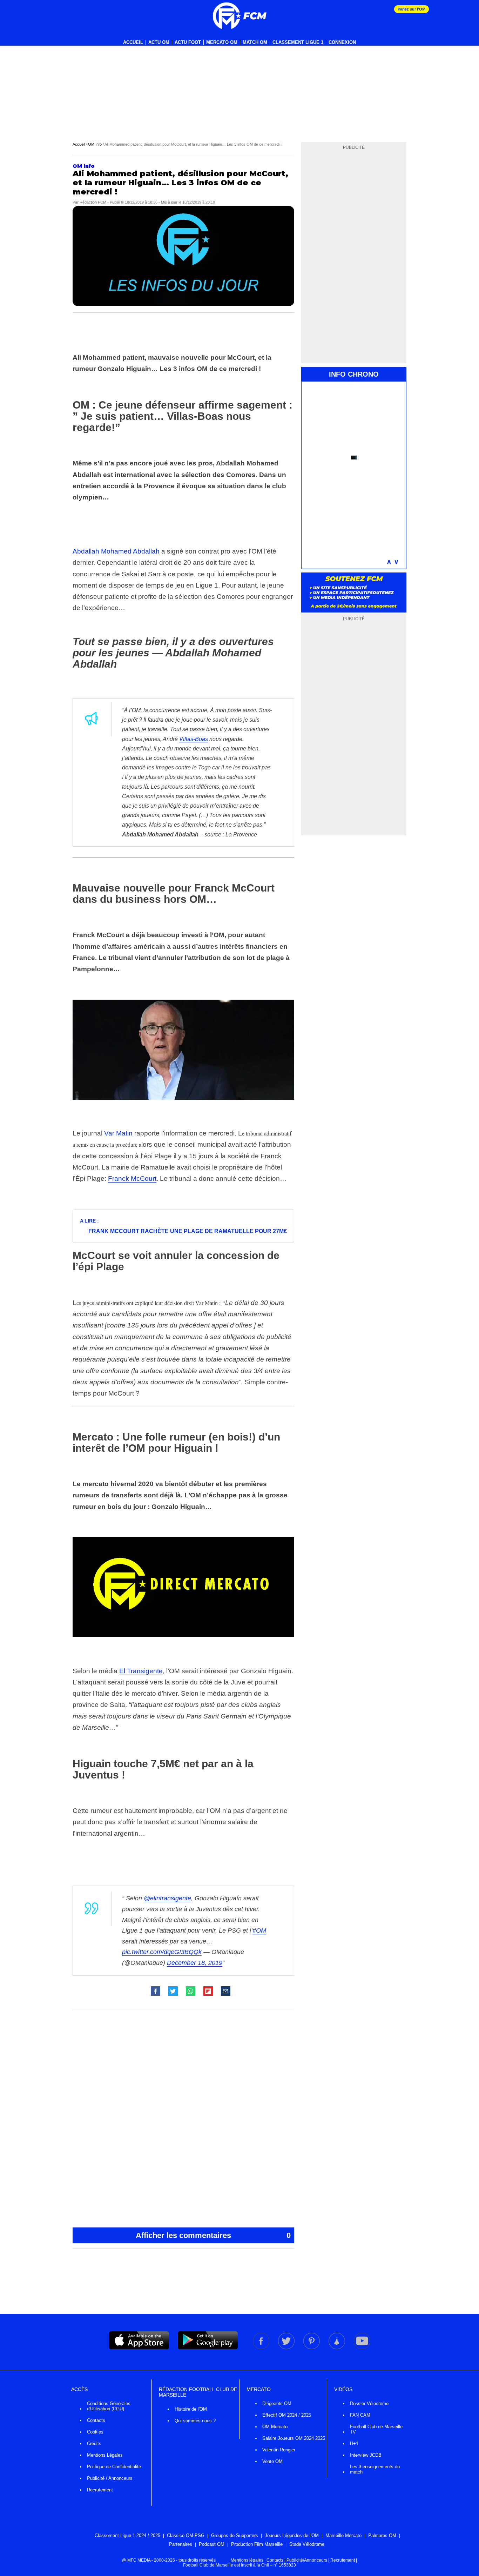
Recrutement (100, 2490)
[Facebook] (262, 2348)
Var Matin (118, 1133)
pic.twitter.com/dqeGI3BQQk (162, 1952)
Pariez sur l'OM (411, 9)
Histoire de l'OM (191, 2409)
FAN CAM (360, 2415)
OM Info (95, 144)
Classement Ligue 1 (298, 42)
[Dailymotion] (337, 2348)
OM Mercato (275, 2427)
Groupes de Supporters (235, 2535)
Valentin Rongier (279, 2450)
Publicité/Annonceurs (307, 2560)
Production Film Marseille (257, 2544)
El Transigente (141, 1671)
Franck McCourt (132, 1178)
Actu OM (159, 42)
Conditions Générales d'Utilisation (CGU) (109, 2406)
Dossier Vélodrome (369, 2403)
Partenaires (181, 2544)
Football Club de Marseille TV (376, 2429)
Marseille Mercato (343, 2535)
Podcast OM (212, 2544)
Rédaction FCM (93, 202)
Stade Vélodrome (307, 2544)
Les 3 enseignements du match (375, 2469)
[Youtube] (362, 2348)
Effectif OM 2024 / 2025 (287, 2415)
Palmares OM (382, 2535)
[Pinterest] (312, 2348)
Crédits (94, 2443)
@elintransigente (167, 1898)
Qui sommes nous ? (195, 2421)
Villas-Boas (194, 739)
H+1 (354, 2443)
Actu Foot (188, 42)
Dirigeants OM (277, 2403)
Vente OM (272, 2461)
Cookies (95, 2432)
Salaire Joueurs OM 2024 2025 (294, 2438)
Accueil (133, 42)
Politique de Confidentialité (114, 2467)
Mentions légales (247, 2560)
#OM (259, 1931)
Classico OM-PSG (186, 2535)
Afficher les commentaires (213, 2235)
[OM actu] (239, 16)
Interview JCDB (366, 2455)
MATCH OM (255, 42)
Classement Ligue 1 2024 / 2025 (127, 2535)
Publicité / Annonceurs (110, 2478)
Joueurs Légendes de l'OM (292, 2535)
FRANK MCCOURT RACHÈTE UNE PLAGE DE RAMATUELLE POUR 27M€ (188, 1231)
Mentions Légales (105, 2455)
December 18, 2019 (195, 1963)
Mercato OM (222, 42)
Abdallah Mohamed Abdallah (116, 551)
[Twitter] (287, 2348)
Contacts (96, 2420)
